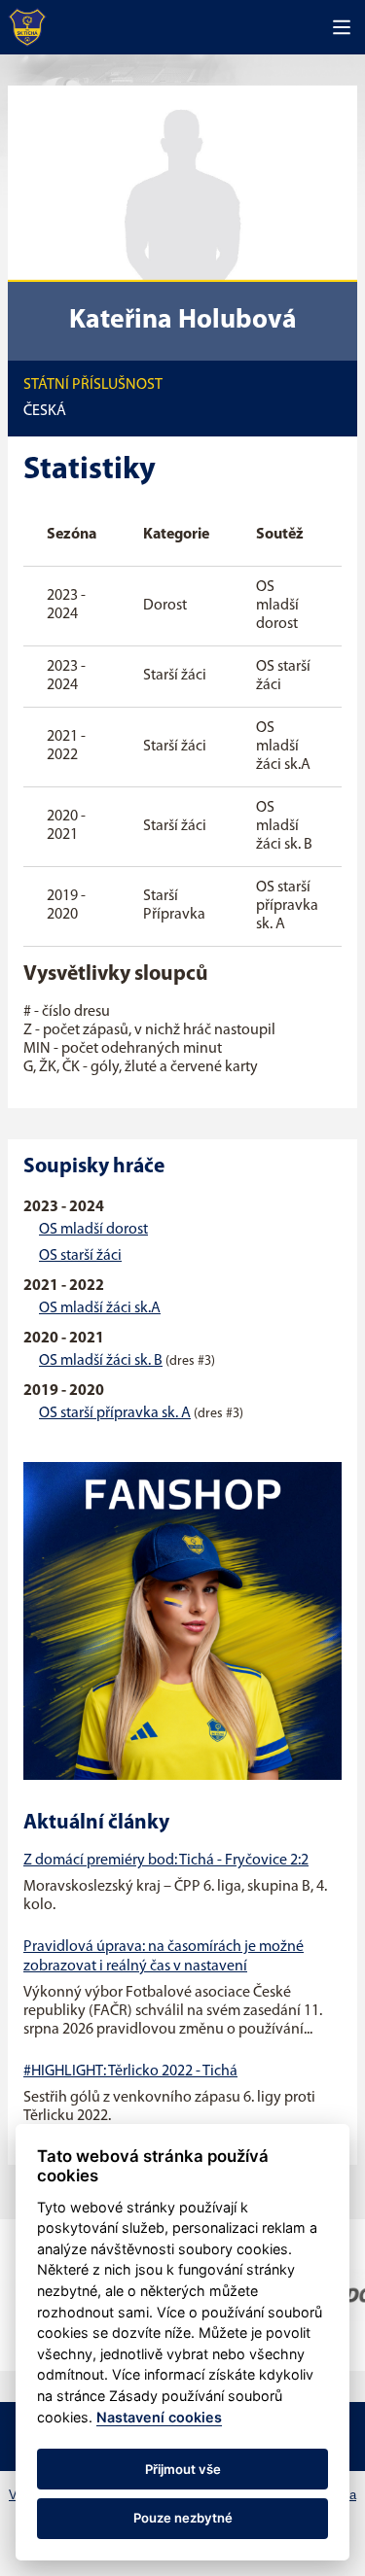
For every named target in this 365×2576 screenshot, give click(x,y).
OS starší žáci (80, 1256)
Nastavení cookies (159, 2417)
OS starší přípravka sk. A (115, 1413)
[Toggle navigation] (342, 27)
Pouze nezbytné (183, 2518)
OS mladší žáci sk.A (100, 1308)
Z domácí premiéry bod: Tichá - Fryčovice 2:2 (166, 1861)
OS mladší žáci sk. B (101, 1361)
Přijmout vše (183, 2469)
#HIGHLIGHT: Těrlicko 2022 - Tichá (130, 2071)
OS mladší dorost (93, 1230)
